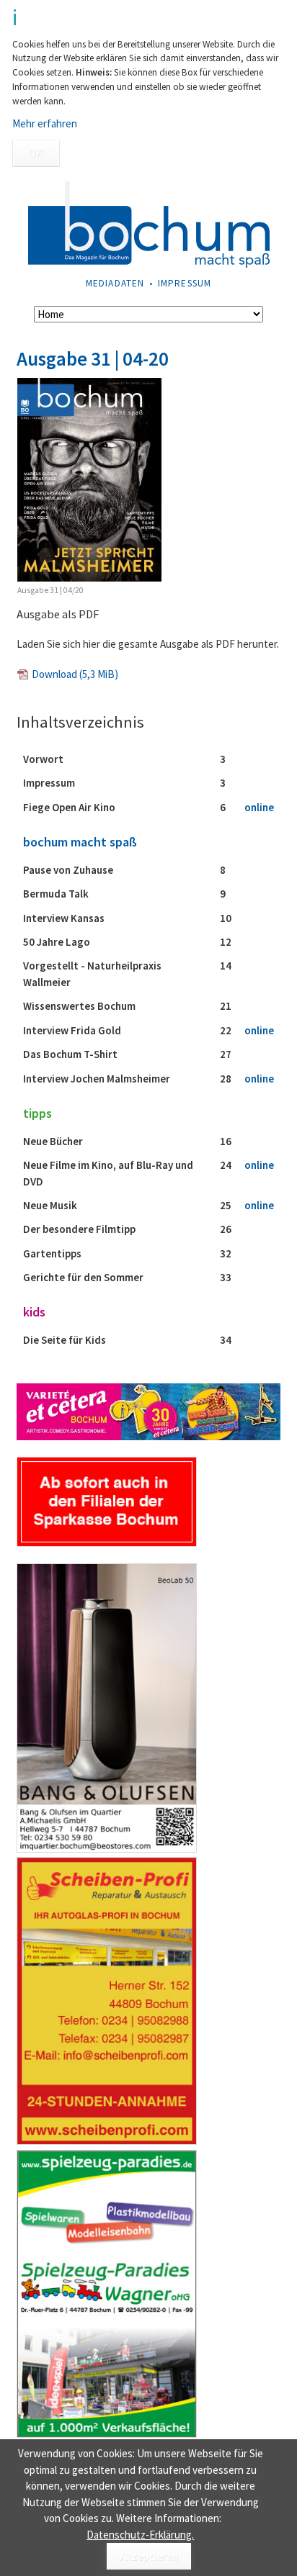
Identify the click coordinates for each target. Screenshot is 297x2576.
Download (75, 674)
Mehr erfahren (45, 123)
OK (36, 153)
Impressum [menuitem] (185, 283)
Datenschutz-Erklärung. (140, 2535)
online (259, 807)
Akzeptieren (149, 2556)
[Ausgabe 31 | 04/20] (89, 480)
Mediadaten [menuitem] (115, 283)
